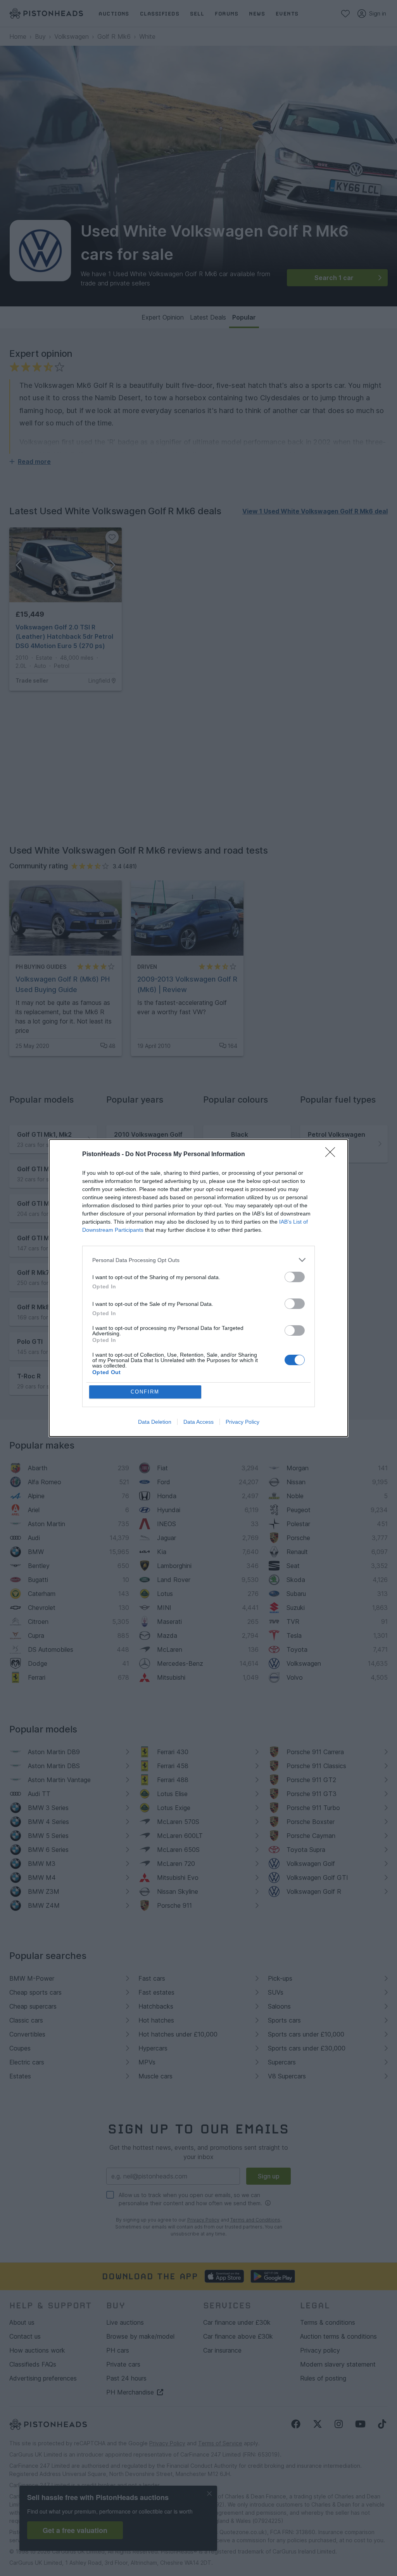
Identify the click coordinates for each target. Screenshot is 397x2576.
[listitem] (198, 1260)
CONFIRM (145, 1392)
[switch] (295, 1277)
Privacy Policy (243, 1422)
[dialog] (198, 1288)
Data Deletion (155, 1422)
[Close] (333, 1155)
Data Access (198, 1422)
